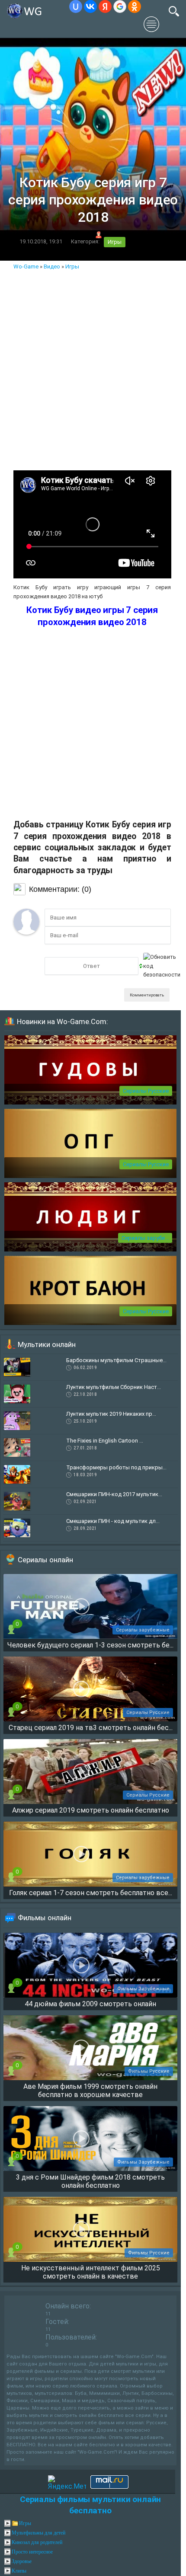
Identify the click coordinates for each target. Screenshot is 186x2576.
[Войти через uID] (76, 6)
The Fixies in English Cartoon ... (105, 1441)
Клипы (19, 2571)
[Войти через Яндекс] (105, 6)
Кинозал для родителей (37, 2542)
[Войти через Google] (120, 6)
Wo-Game (26, 267)
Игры (115, 242)
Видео (52, 267)
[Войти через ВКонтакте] (90, 6)
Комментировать (147, 995)
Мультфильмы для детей (38, 2533)
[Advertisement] (93, 368)
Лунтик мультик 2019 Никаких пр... (111, 1414)
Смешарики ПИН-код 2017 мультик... (114, 1494)
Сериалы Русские (146, 1091)
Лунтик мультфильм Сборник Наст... (114, 1387)
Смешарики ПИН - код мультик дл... (113, 1521)
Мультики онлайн (47, 1344)
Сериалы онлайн (45, 1560)
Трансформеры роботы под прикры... (116, 1467)
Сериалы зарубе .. (145, 1238)
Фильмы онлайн (45, 1918)
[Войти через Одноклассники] (135, 6)
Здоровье (22, 2561)
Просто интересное (32, 2552)
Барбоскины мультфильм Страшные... (116, 1360)
